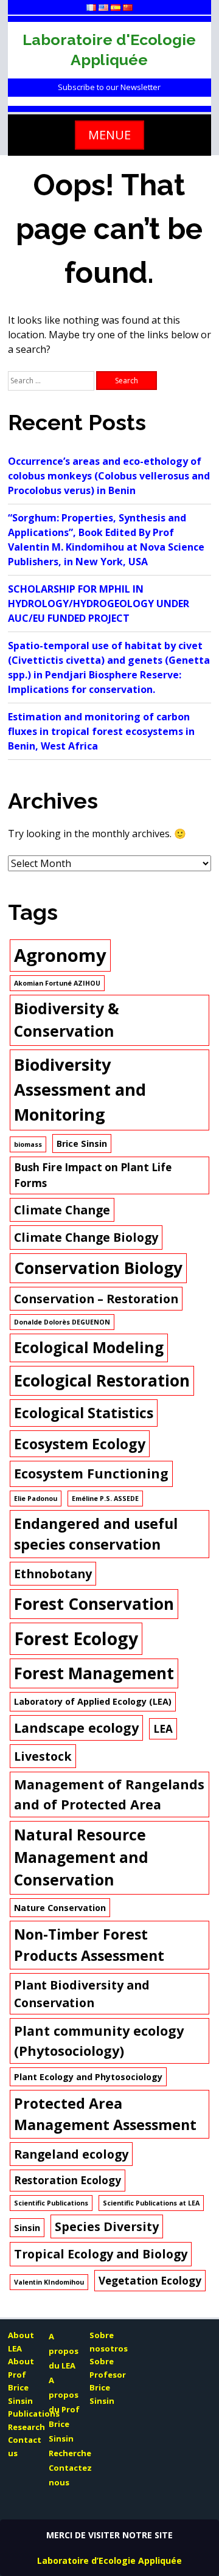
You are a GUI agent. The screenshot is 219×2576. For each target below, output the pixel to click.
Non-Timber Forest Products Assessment (89, 1945)
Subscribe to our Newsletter (109, 87)
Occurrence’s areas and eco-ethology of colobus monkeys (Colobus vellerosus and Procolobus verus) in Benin (109, 476)
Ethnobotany (53, 1574)
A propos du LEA (64, 2351)
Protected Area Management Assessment (105, 2114)
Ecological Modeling (89, 1347)
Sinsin (27, 2228)
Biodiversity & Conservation (67, 1020)
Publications (34, 2414)
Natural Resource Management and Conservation (81, 1857)
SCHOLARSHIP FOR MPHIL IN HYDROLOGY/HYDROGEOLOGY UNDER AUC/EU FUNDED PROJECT (99, 604)
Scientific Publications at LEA (151, 2203)
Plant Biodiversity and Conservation (82, 1994)
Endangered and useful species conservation (96, 1534)
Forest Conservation (94, 1604)
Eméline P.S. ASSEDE (105, 1499)
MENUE (109, 135)
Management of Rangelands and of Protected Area (109, 1794)
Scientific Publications (51, 2203)
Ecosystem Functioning (91, 1473)
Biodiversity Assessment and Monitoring (80, 1089)
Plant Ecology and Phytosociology (88, 2077)
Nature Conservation (60, 1908)
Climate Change (62, 1210)
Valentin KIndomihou (49, 2282)
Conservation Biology (98, 1268)
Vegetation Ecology (150, 2281)
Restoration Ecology (68, 2180)
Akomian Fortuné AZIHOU (57, 983)
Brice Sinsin (82, 1144)
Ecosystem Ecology (80, 1444)
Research (26, 2427)
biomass (28, 1144)
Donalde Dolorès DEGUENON (62, 1322)
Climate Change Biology (86, 1237)
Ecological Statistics (84, 1413)
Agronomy (60, 955)
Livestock (43, 1756)
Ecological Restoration (102, 1380)
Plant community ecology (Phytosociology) (99, 2040)
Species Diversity (107, 2226)
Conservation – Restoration (96, 1299)
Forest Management (94, 1673)
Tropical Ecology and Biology (101, 2254)
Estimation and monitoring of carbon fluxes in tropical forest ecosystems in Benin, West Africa (101, 731)
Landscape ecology (76, 1728)
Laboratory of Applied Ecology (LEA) (93, 1701)
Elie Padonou (36, 1499)
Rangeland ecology (71, 2154)
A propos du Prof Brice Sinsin (64, 2409)
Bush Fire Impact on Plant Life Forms (93, 1175)
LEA (163, 1729)
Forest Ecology (76, 1638)
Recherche (70, 2453)
